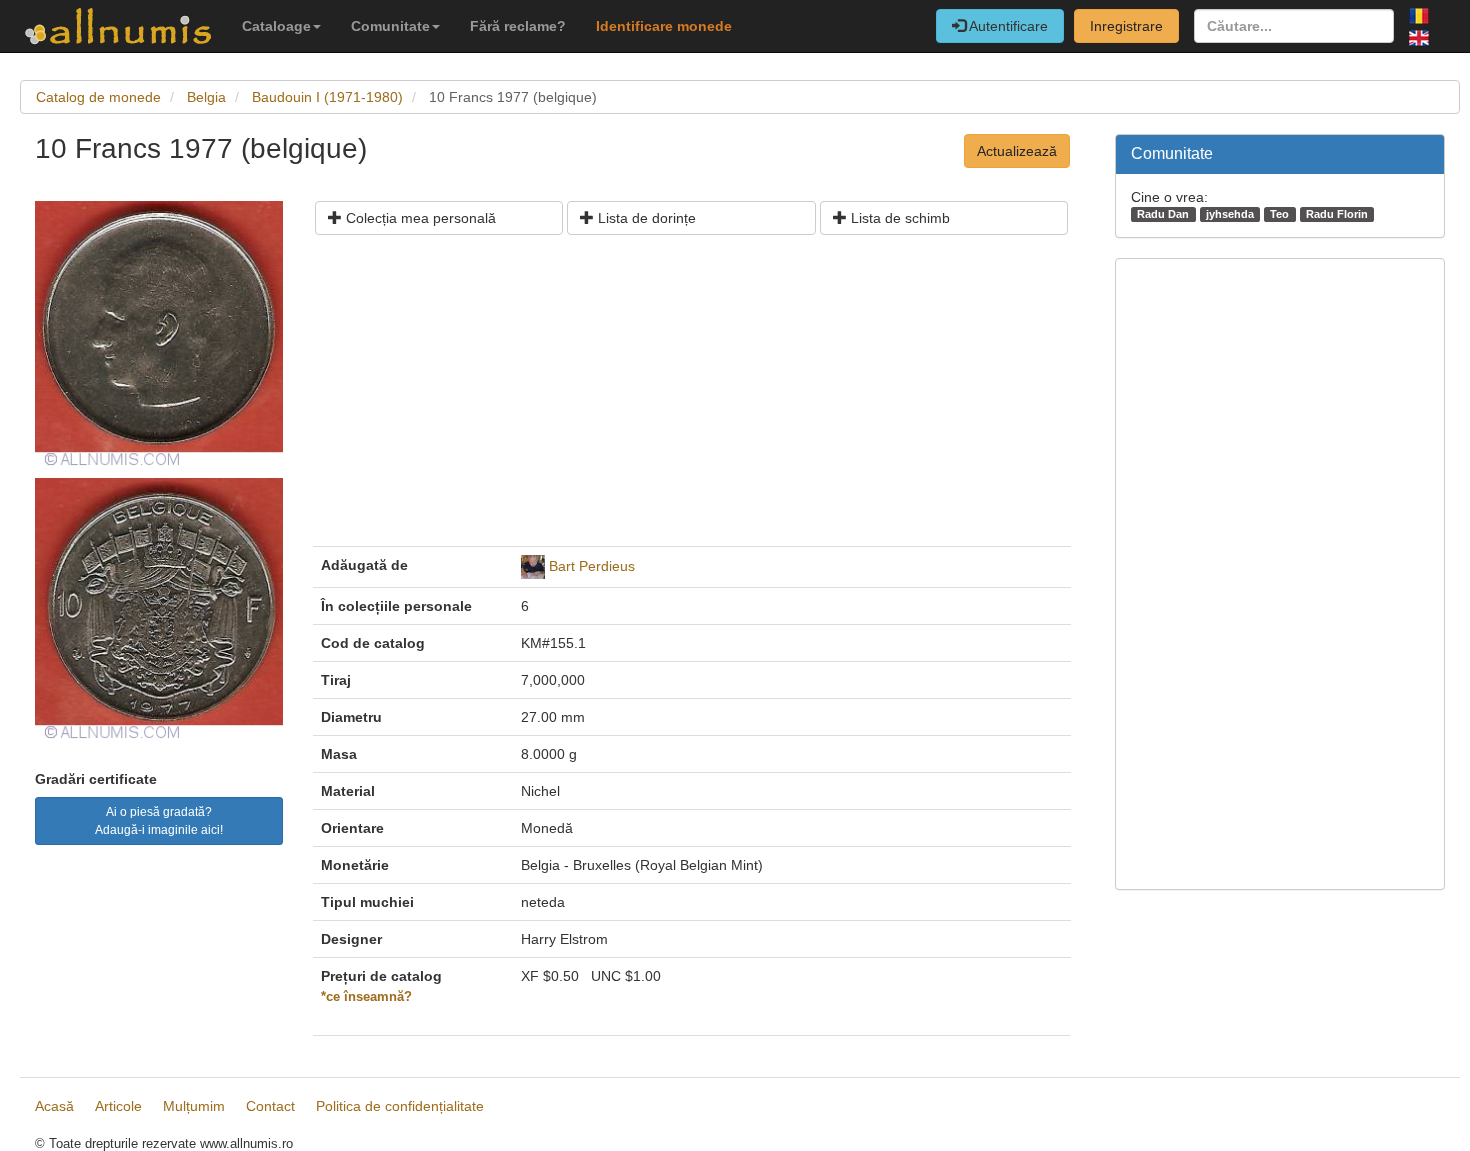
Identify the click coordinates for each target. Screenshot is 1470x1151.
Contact (270, 1106)
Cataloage (276, 26)
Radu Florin (1337, 214)
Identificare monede (664, 26)
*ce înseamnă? (366, 997)
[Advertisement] (692, 398)
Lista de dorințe (645, 218)
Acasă (54, 1106)
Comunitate (390, 26)
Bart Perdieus (592, 566)
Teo (1279, 214)
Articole (118, 1106)
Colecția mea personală (419, 218)
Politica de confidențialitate (400, 1106)
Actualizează (1017, 151)
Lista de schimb (898, 218)
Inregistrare (1126, 26)
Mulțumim (194, 1106)
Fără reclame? (518, 26)
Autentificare (1007, 26)
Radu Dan (1163, 214)
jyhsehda (1230, 214)
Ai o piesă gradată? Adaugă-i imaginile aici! (159, 821)
